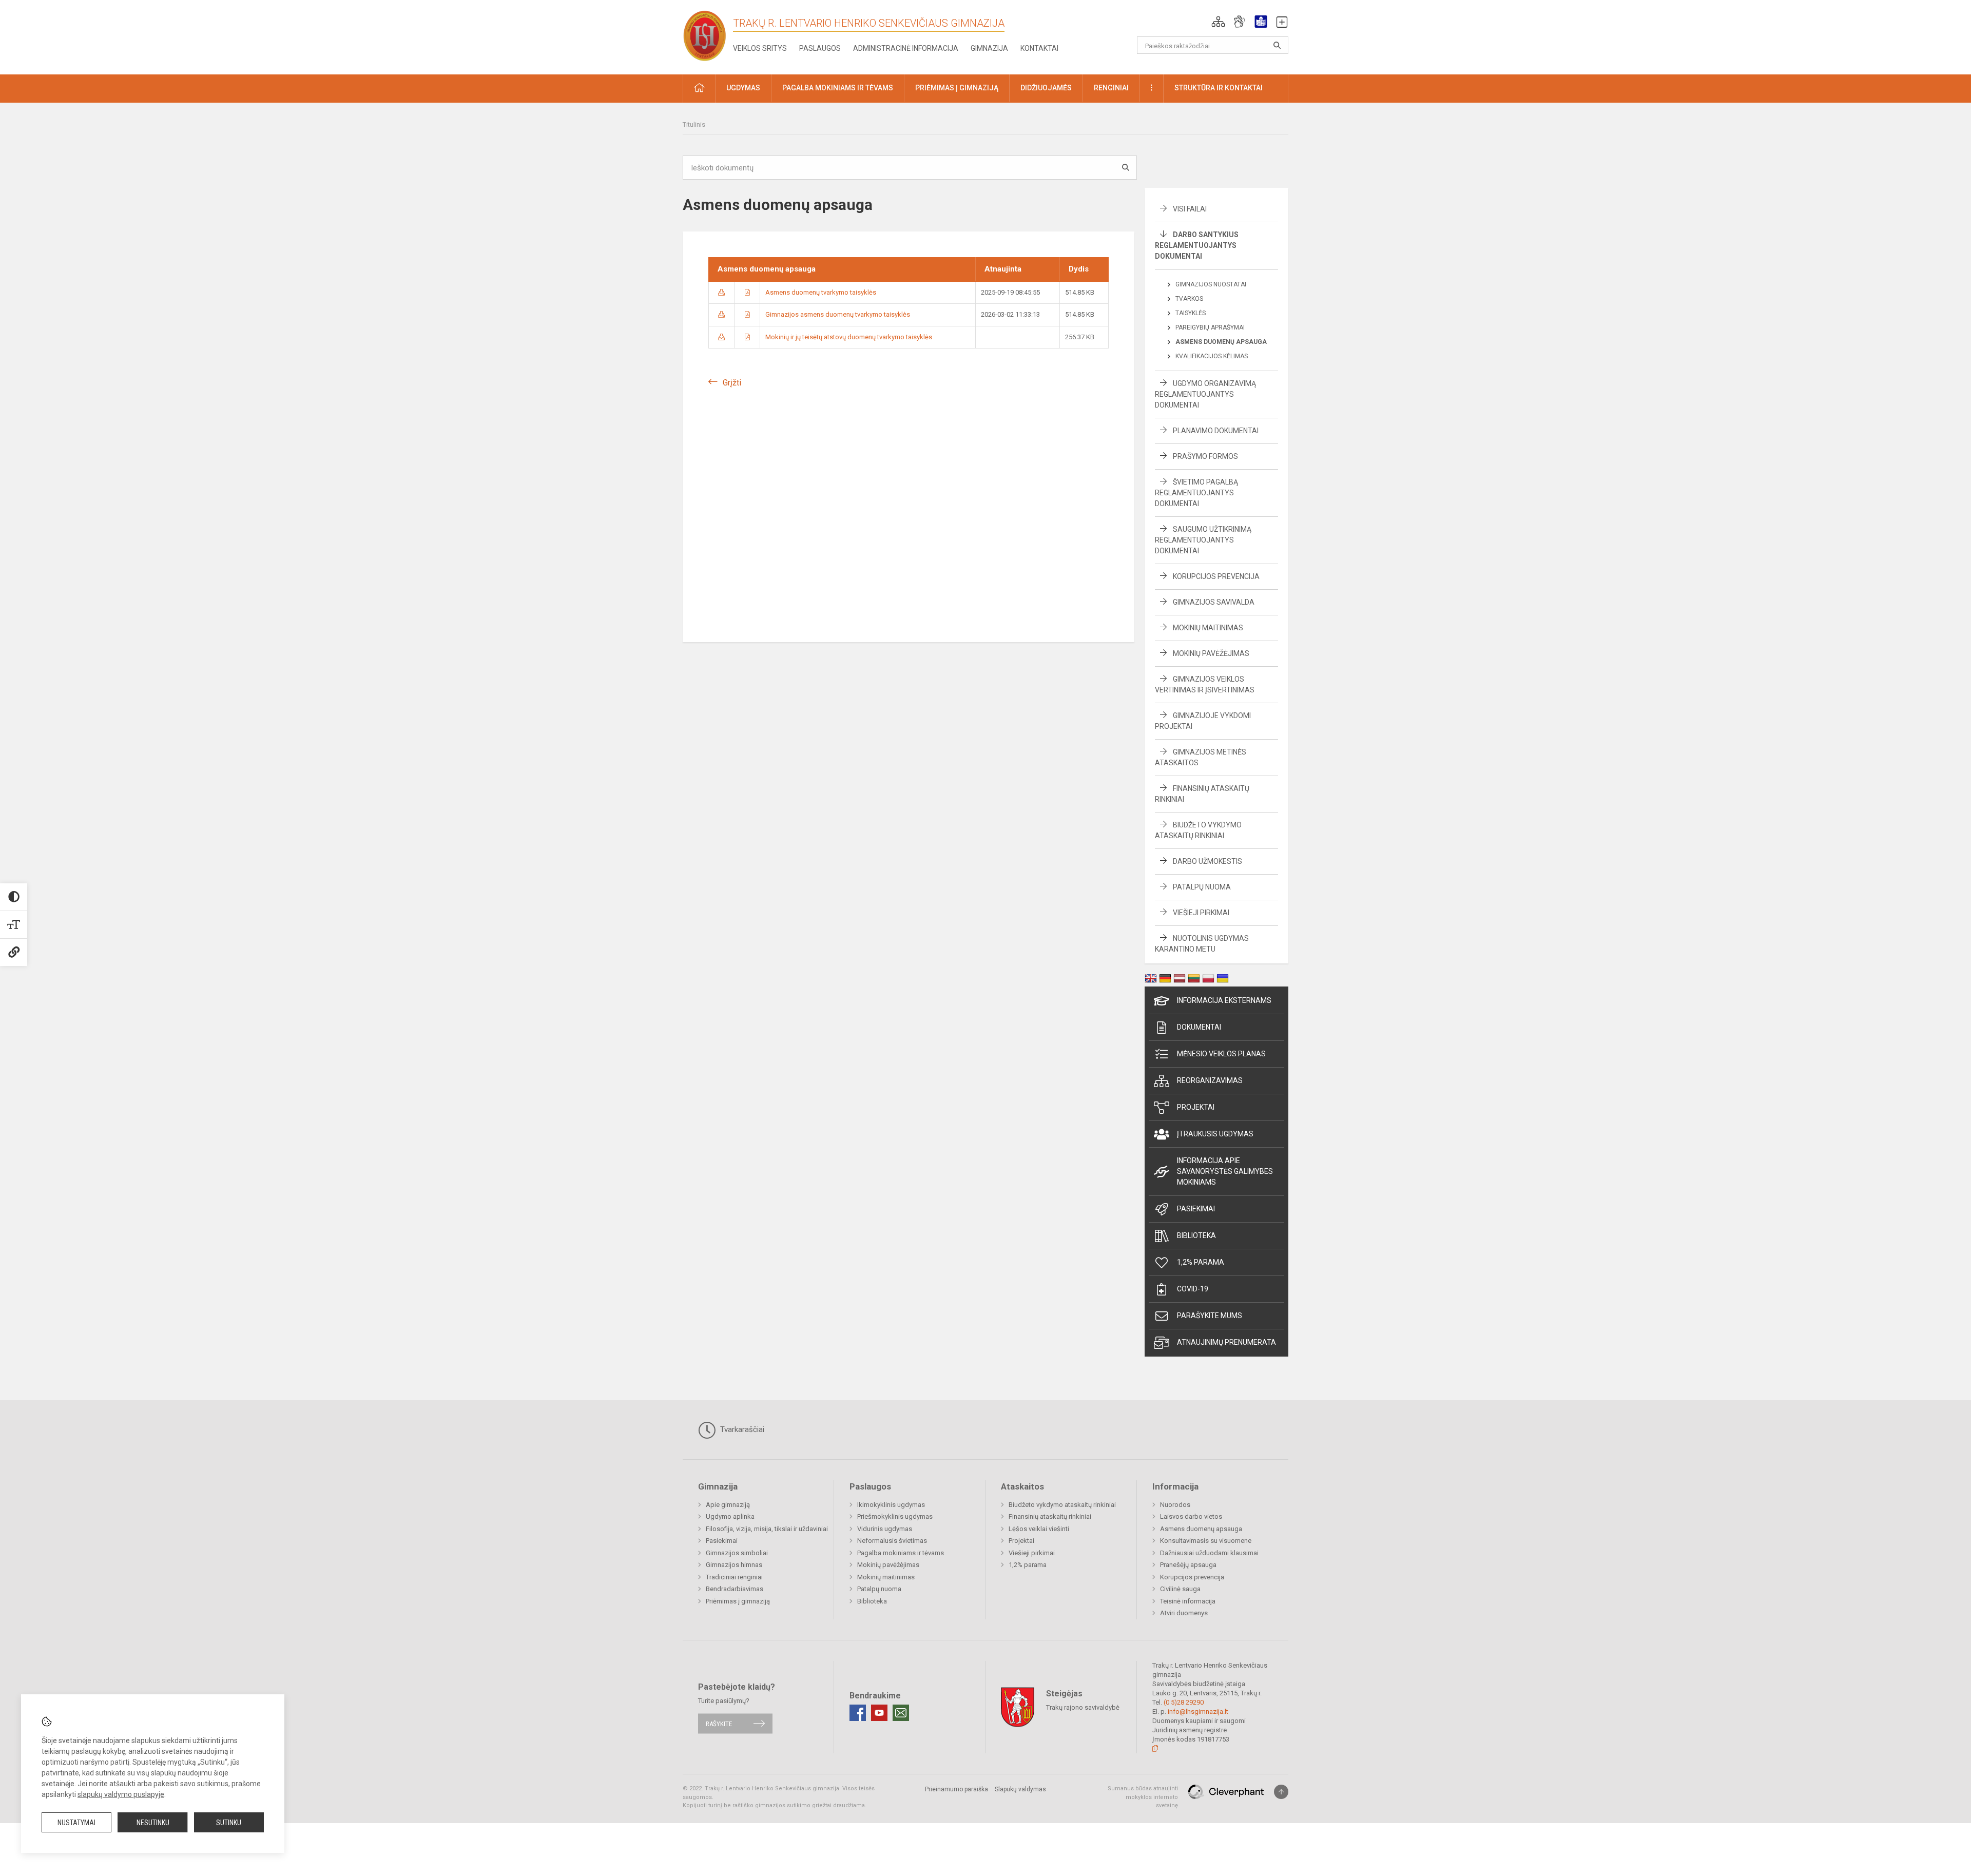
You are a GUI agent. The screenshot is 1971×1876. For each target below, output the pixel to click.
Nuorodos (1175, 1505)
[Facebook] (858, 1713)
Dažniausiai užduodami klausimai (1209, 1553)
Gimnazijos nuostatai (1211, 284)
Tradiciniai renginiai (734, 1577)
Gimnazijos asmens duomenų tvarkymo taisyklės (838, 314)
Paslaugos (820, 48)
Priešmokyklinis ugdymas (895, 1516)
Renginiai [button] (1111, 88)
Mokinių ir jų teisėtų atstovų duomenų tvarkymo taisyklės (849, 337)
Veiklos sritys (760, 48)
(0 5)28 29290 (1184, 1702)
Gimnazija (989, 48)
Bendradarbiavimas (735, 1589)
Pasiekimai (1196, 1209)
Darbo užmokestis (1207, 861)
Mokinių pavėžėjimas (1211, 653)
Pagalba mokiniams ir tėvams (901, 1553)
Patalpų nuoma (1202, 887)
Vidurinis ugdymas (885, 1529)
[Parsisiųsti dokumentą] (721, 292)
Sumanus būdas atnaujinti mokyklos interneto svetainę (1143, 1797)
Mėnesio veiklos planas (1221, 1054)
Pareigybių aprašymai (1210, 327)
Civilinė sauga (1180, 1589)
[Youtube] (879, 1713)
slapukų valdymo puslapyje (121, 1794)
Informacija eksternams (1224, 1000)
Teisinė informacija (1188, 1601)
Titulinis (694, 124)
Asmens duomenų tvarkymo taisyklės (821, 292)
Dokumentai (1199, 1027)
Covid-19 (1193, 1289)
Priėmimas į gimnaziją (738, 1601)
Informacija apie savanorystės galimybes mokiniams (1225, 1171)
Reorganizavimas (1210, 1080)
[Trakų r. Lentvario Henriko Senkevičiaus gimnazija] (705, 35)
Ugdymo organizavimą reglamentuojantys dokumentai (1205, 394)
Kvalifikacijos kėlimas (1212, 356)
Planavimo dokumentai (1216, 431)
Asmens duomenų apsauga (1221, 342)
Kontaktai (1039, 48)
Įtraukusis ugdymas (1215, 1134)
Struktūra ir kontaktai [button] (1219, 88)
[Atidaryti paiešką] (1277, 45)
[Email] (901, 1713)
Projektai (1196, 1107)
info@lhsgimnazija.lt (1198, 1711)
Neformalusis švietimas (892, 1541)
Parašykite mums (1210, 1316)
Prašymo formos (1205, 456)
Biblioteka (1196, 1235)
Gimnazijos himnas (734, 1565)
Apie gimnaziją (728, 1505)
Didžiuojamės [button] (1046, 88)
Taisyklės (1191, 313)
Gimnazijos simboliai (737, 1553)
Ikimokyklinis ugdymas (891, 1505)
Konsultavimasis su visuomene (1206, 1541)
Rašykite (719, 1723)
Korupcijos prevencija (1216, 576)
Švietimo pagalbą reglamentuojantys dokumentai (1196, 493)
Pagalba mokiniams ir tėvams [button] (838, 88)
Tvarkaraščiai (741, 1429)
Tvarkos (1189, 299)
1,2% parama (1201, 1262)
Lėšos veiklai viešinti (1039, 1529)
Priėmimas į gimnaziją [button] (957, 88)
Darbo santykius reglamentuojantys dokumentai (1197, 245)
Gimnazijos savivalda (1214, 602)
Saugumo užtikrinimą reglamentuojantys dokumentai (1203, 540)
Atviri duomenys (1184, 1613)
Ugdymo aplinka (730, 1516)
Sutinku (229, 1823)
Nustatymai (76, 1823)
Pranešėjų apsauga (1188, 1565)
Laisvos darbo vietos (1191, 1516)
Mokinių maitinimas (1208, 628)
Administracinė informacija (906, 48)
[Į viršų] (1281, 1792)
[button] (1218, 22)
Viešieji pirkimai (1201, 913)
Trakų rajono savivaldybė (1083, 1707)
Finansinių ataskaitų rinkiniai (1050, 1516)
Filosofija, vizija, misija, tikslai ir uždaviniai (767, 1529)
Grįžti (732, 383)
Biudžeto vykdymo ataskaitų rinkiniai (1062, 1505)
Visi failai (1190, 209)
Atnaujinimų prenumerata (1226, 1342)
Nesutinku (153, 1823)
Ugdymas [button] (743, 88)
